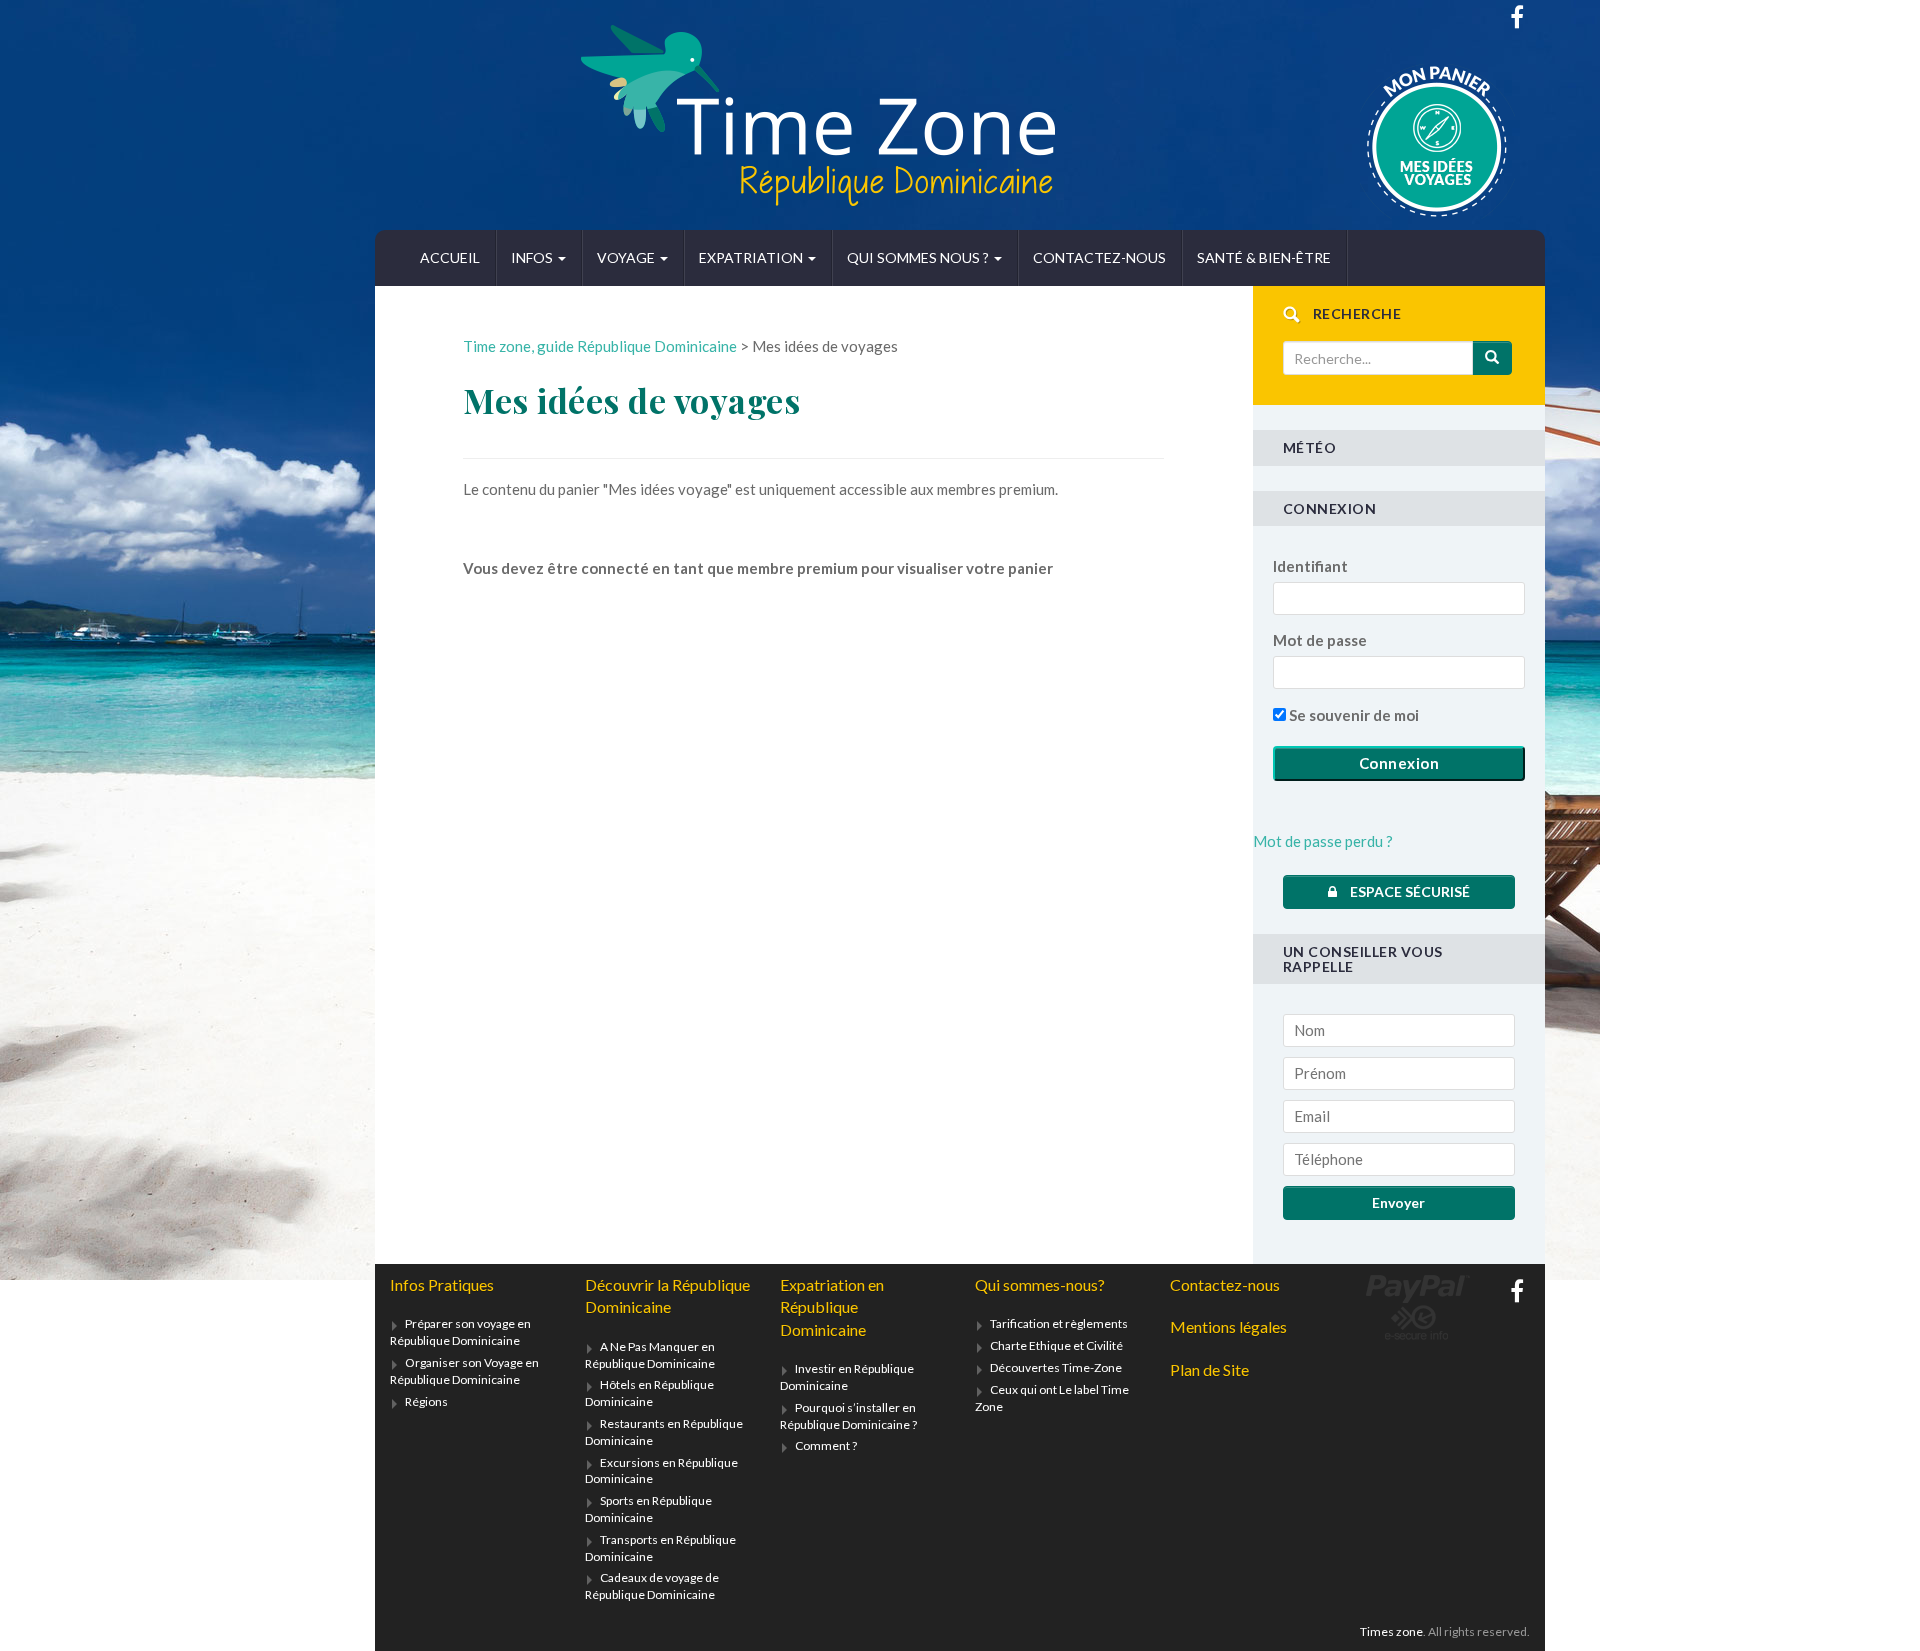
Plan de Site (1209, 1369)
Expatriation (752, 257)
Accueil (450, 257)
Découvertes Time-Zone (1056, 1367)
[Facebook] (1517, 16)
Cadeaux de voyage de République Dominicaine (652, 1586)
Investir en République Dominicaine (847, 1377)
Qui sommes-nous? (1040, 1284)
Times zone (1391, 1631)
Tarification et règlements (1059, 1323)
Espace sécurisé (1408, 891)
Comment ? (826, 1445)
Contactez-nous (1099, 257)
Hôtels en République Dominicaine (649, 1393)
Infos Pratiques (442, 1284)
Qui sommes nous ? (919, 257)
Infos (533, 257)
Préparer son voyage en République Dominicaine (460, 1332)
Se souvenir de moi (1352, 715)
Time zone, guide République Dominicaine (600, 346)
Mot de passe (1320, 640)
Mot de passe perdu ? (1323, 841)
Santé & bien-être (1264, 257)
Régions (426, 1401)
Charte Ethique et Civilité (1056, 1345)
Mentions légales (1228, 1326)
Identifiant (1310, 566)
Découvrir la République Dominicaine (667, 1295)
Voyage (627, 257)
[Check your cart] (1387, 141)
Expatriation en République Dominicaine (832, 1307)
